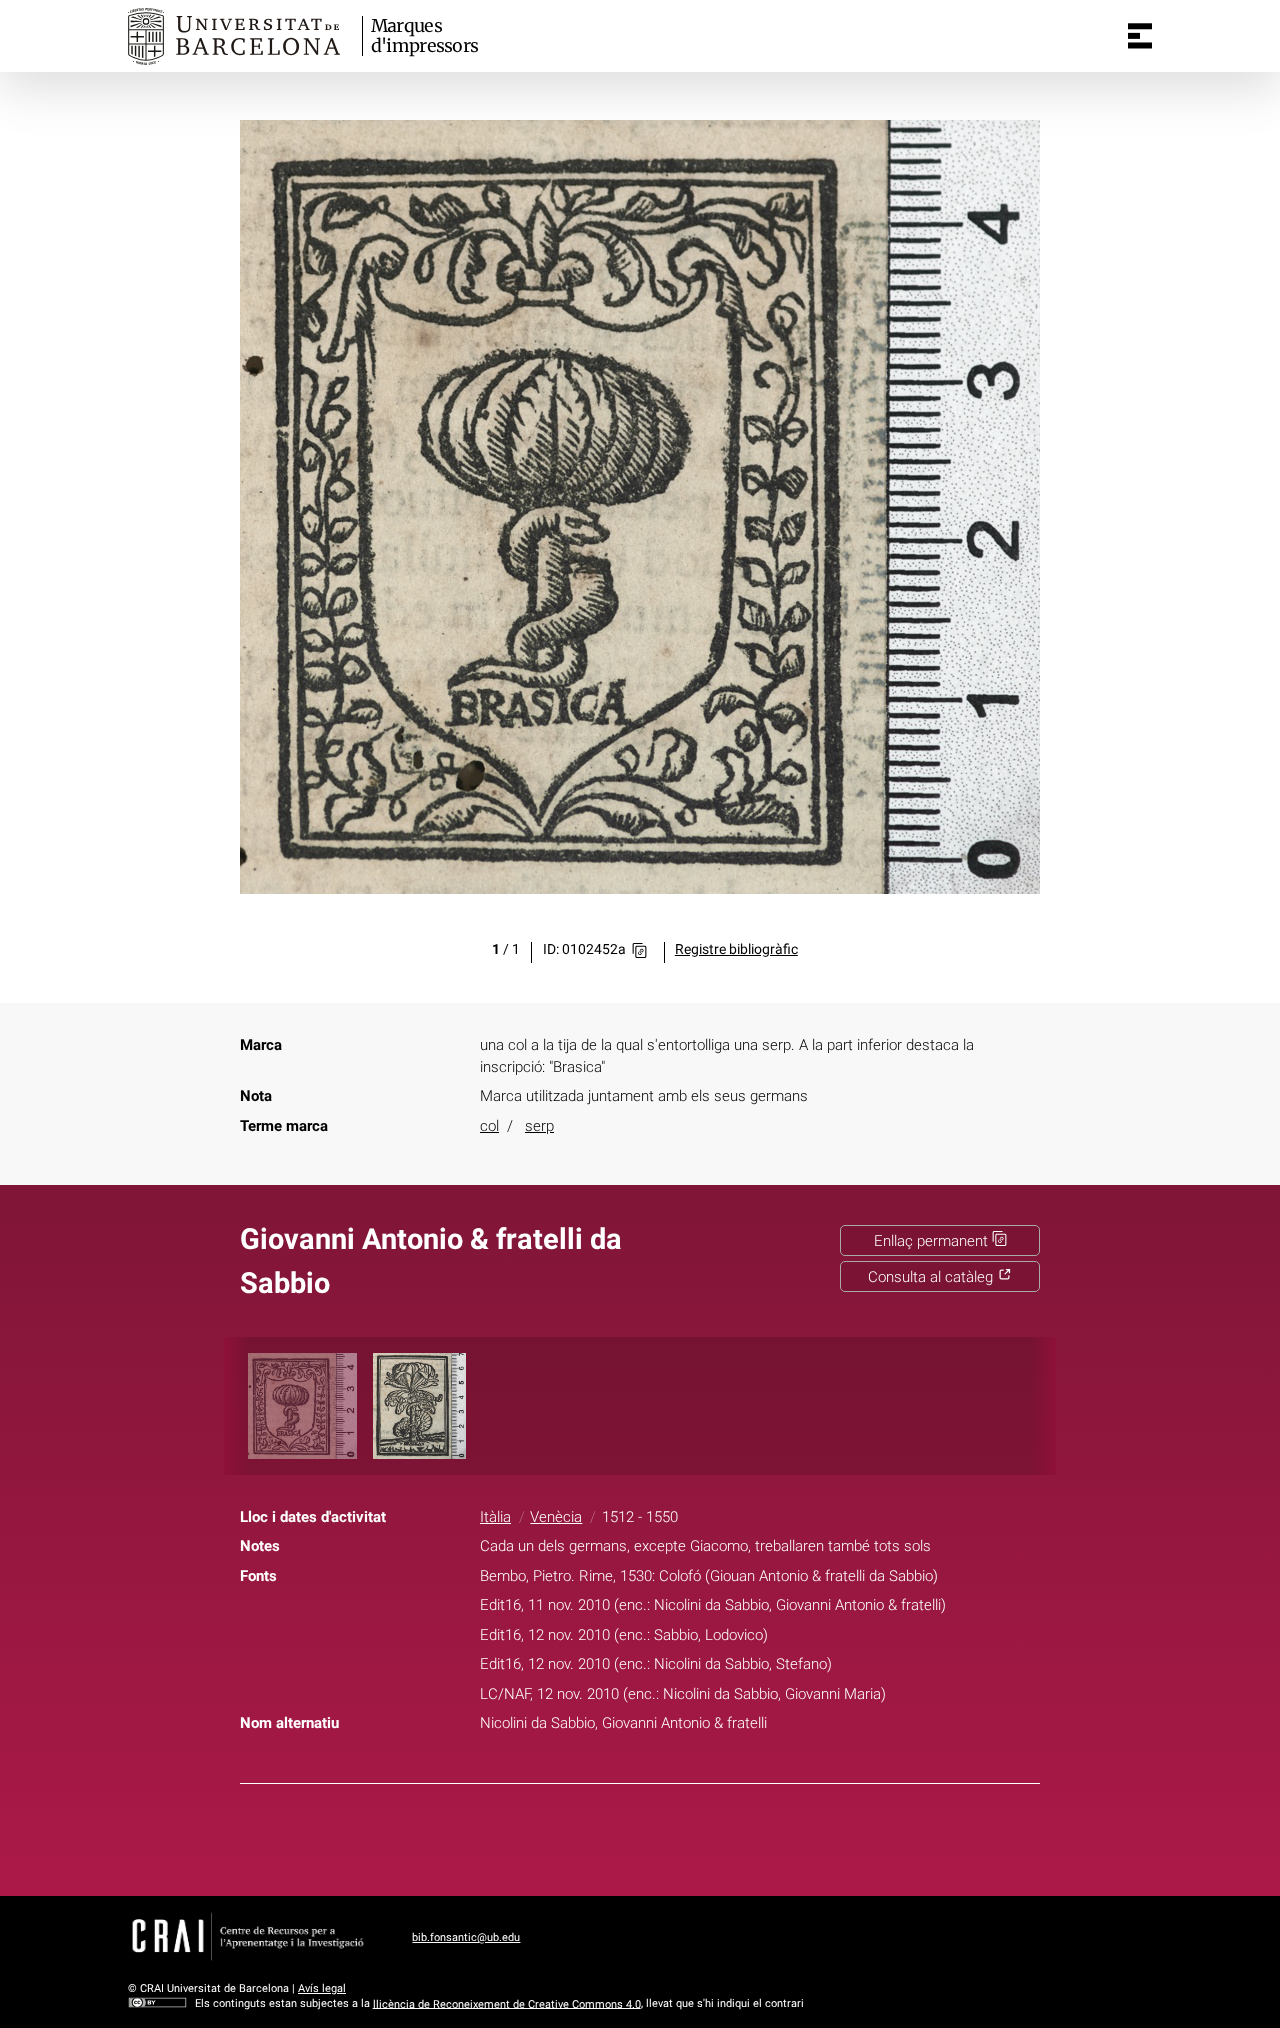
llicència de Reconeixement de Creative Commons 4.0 (507, 2003)
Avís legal (322, 1988)
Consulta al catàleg (932, 1277)
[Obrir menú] (1140, 36)
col (489, 1126)
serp (539, 1126)
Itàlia (495, 1517)
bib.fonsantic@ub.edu (466, 1937)
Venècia (556, 1517)
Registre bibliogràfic (736, 949)
